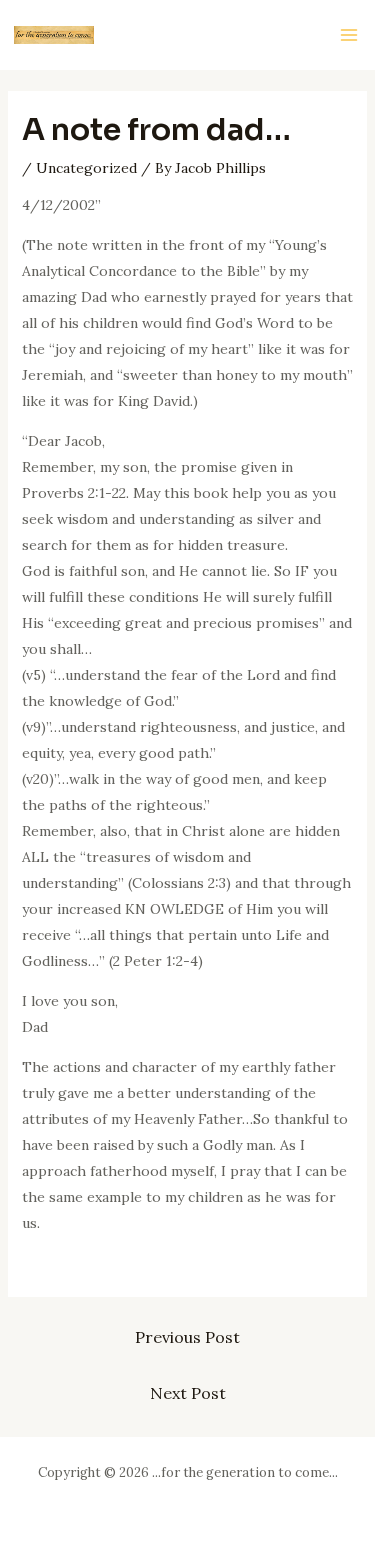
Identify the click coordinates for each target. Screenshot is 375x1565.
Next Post (188, 1393)
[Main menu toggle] (348, 35)
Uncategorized (86, 168)
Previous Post (187, 1337)
